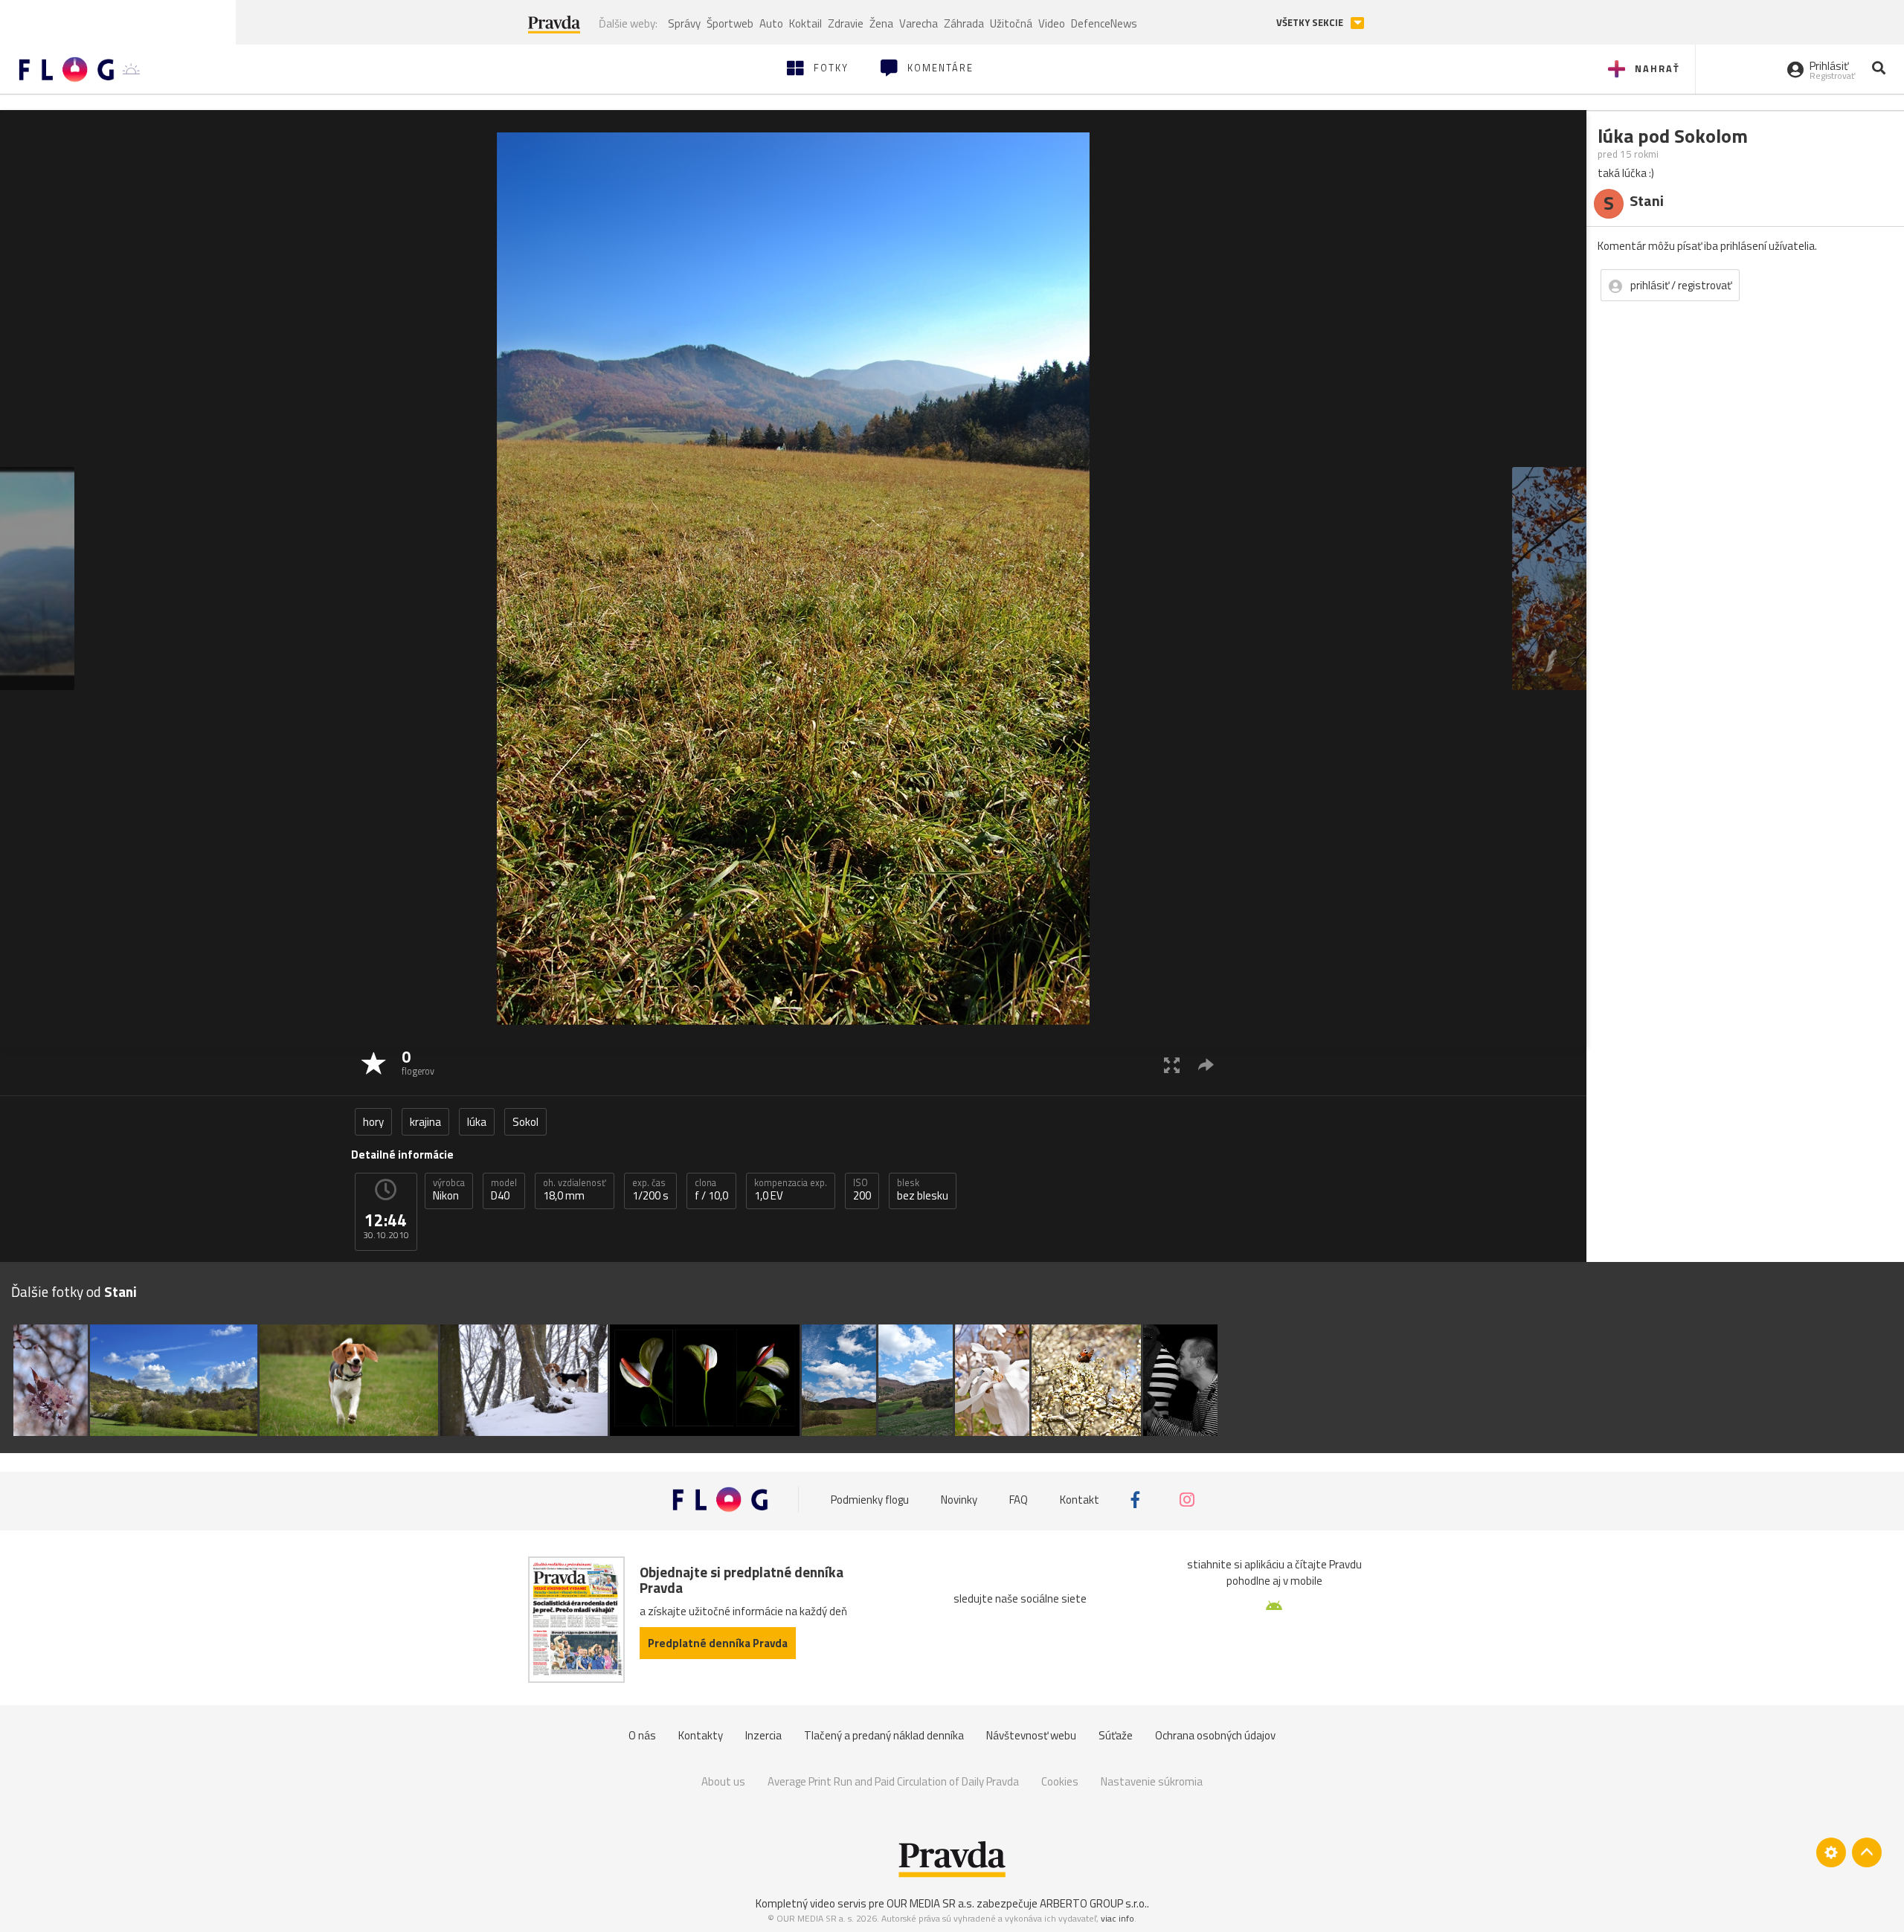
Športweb (730, 23)
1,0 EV (791, 1190)
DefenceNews (1104, 23)
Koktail (805, 23)
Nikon (449, 1190)
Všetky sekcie (1311, 23)
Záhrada (964, 23)
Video (1052, 23)
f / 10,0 (711, 1190)
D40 (504, 1190)
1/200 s (650, 1190)
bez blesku (923, 1190)
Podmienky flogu (870, 1500)
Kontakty (701, 1735)
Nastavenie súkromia (1152, 1781)
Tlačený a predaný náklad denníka (884, 1735)
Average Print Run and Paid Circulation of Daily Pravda (893, 1781)
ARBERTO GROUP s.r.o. (1093, 1903)
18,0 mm (575, 1190)
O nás (642, 1735)
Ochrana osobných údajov (1215, 1735)
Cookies (1060, 1781)
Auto (771, 23)
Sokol (525, 1122)
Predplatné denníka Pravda (718, 1643)
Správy (684, 23)
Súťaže (1116, 1735)
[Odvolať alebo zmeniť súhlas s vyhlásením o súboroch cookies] (1831, 1852)
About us (723, 1781)
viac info (1117, 1918)
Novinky (959, 1500)
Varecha (919, 23)
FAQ (1019, 1500)
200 (862, 1190)
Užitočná (1011, 23)
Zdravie (846, 23)
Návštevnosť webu (1031, 1735)
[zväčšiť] (1172, 1065)
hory (373, 1122)
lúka (477, 1122)
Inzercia (763, 1735)
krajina (425, 1122)
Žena (881, 23)
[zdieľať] (1206, 1065)
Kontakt (1080, 1500)
